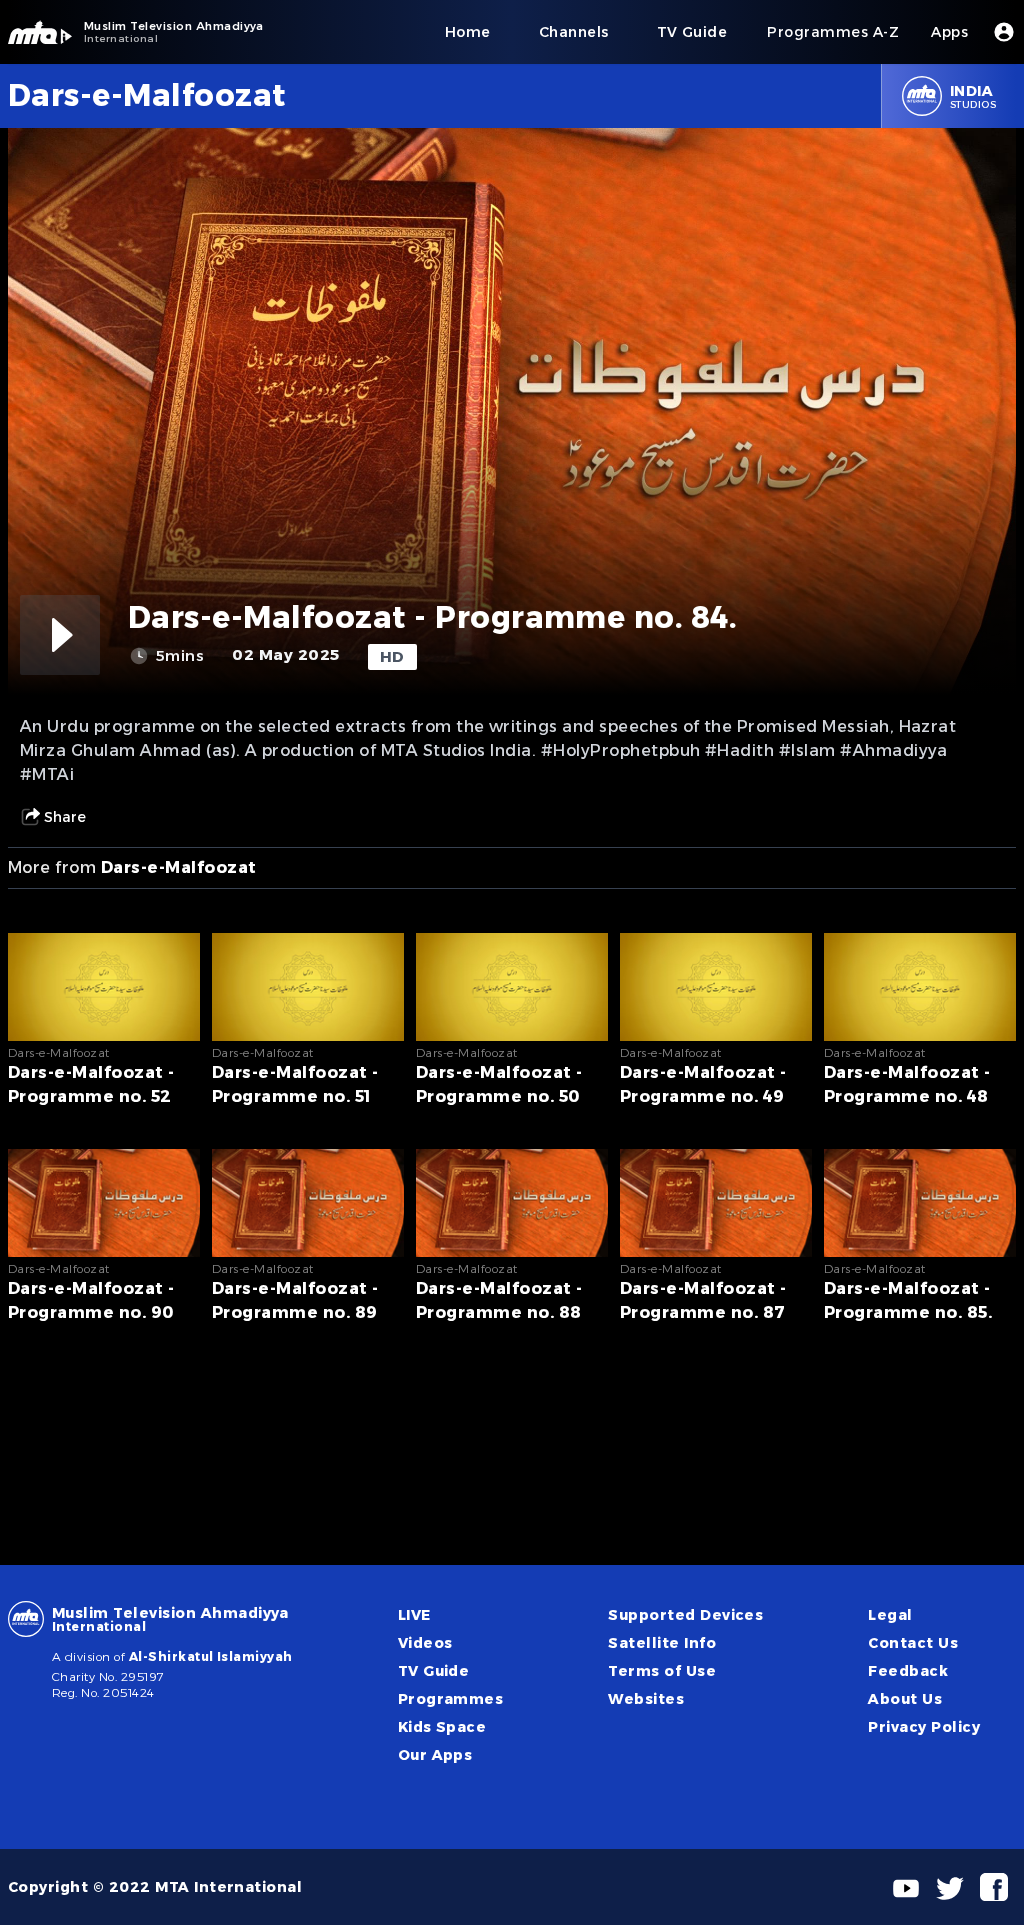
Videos (425, 1643)
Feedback (908, 1671)
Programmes (451, 1699)
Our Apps (435, 1755)
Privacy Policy (924, 1727)
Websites (646, 1699)
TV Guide (434, 1671)
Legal (890, 1615)
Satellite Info (662, 1643)
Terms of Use (662, 1671)
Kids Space (442, 1727)
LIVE (414, 1615)
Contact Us (913, 1643)
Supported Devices (685, 1615)
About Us (905, 1699)
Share (65, 817)
